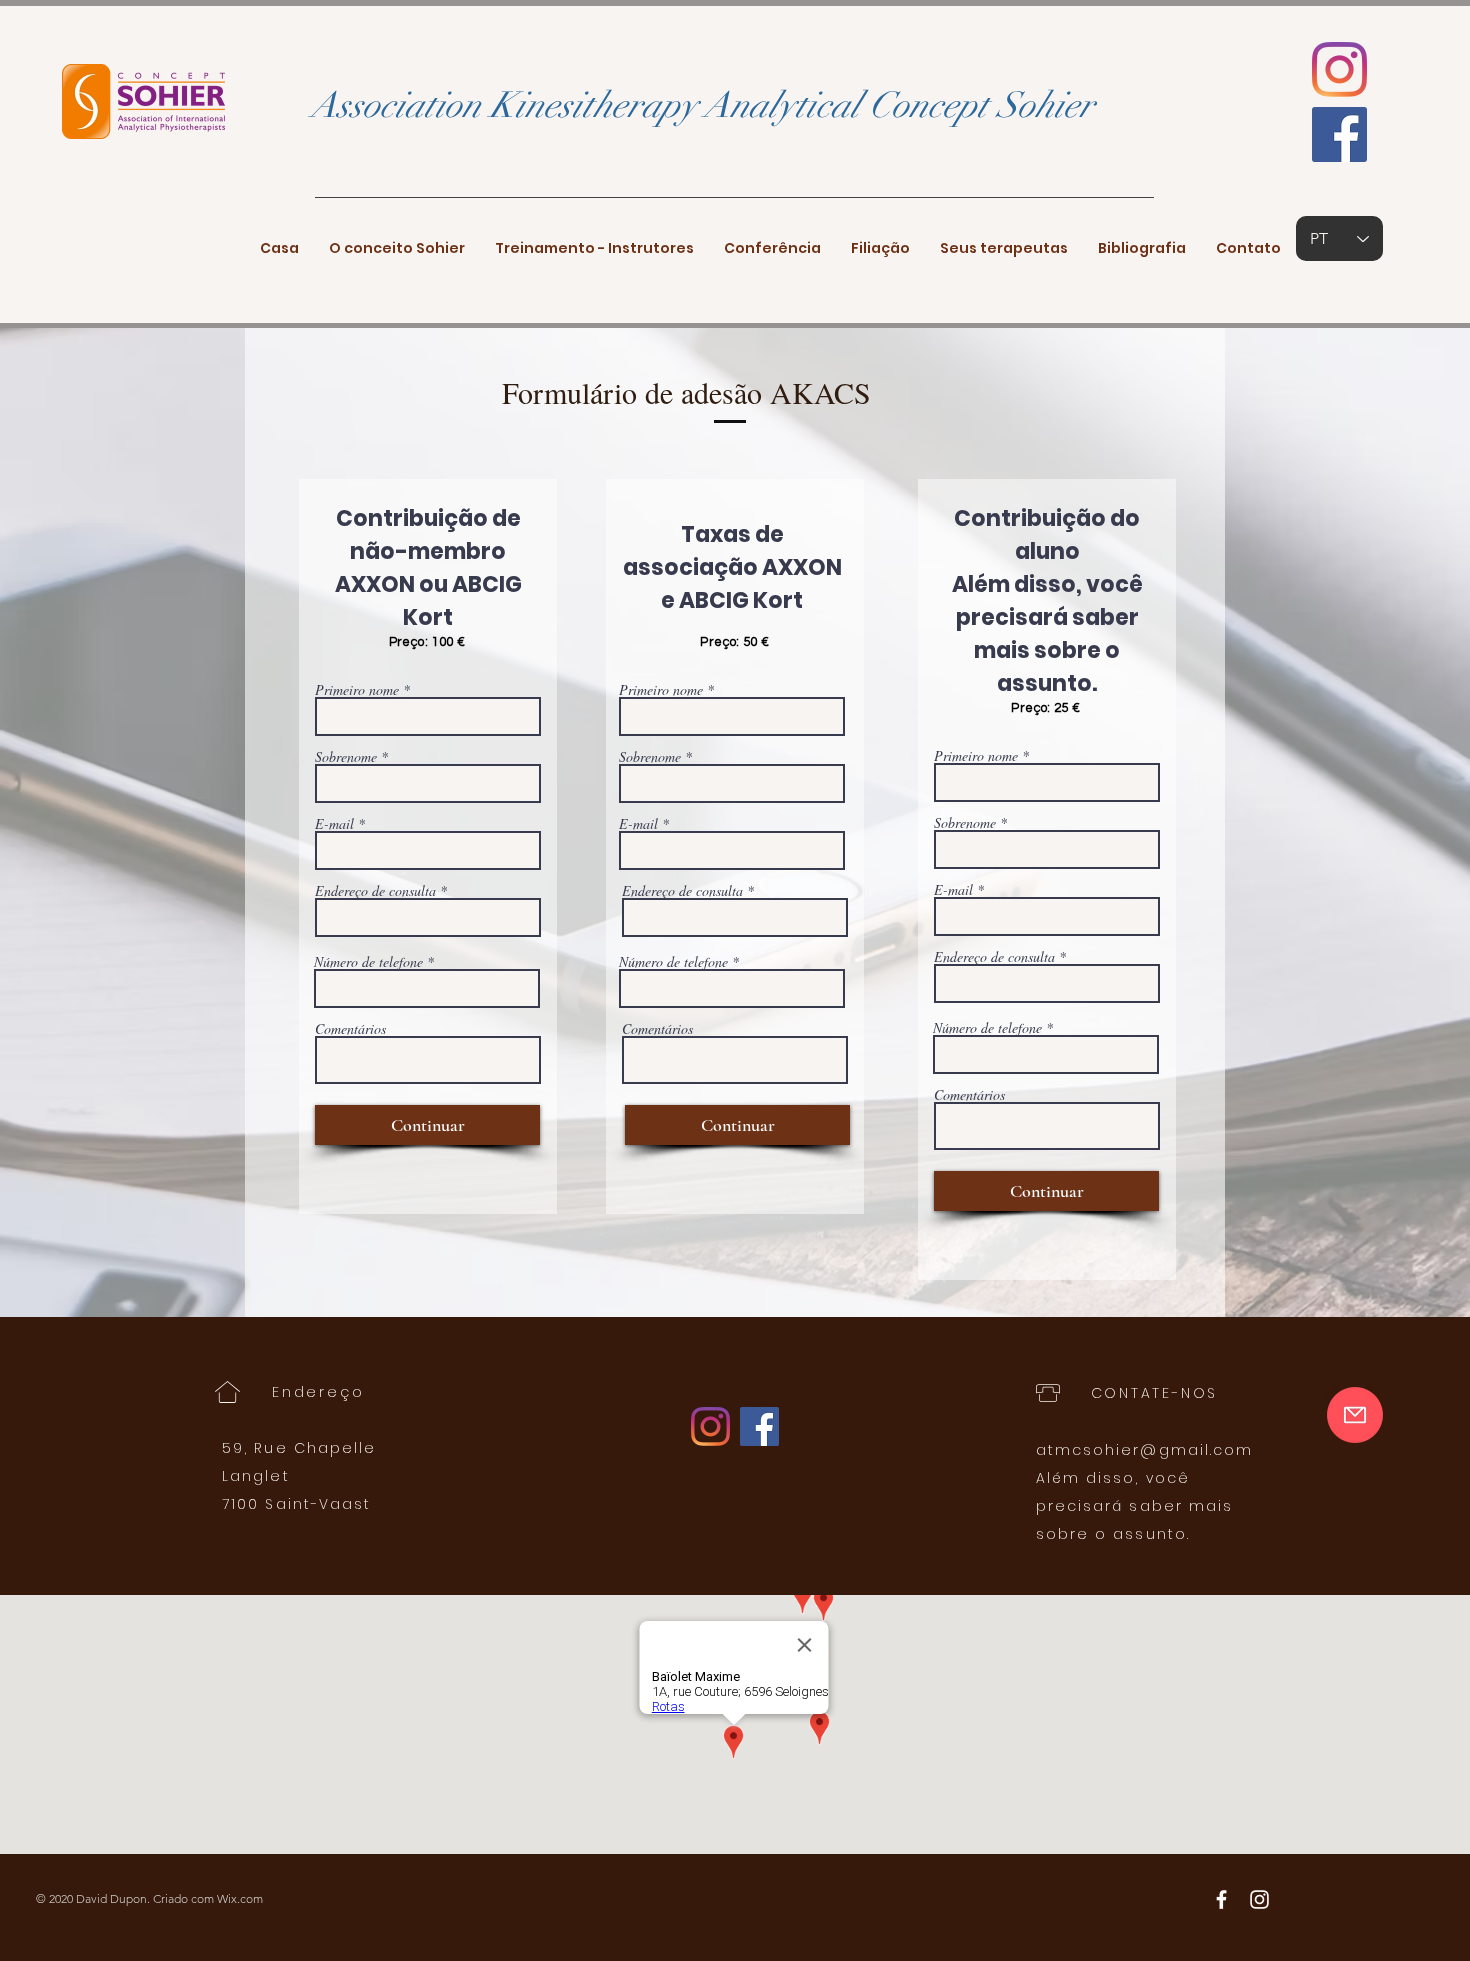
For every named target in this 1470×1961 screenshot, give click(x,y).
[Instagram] (1339, 69)
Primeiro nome (357, 690)
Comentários (350, 1029)
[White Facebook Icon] (1221, 1899)
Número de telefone (368, 962)
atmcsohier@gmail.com (1145, 1450)
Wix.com (240, 1898)
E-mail (334, 824)
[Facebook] (1339, 134)
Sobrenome (346, 757)
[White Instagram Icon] (1259, 1899)
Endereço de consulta (375, 891)
